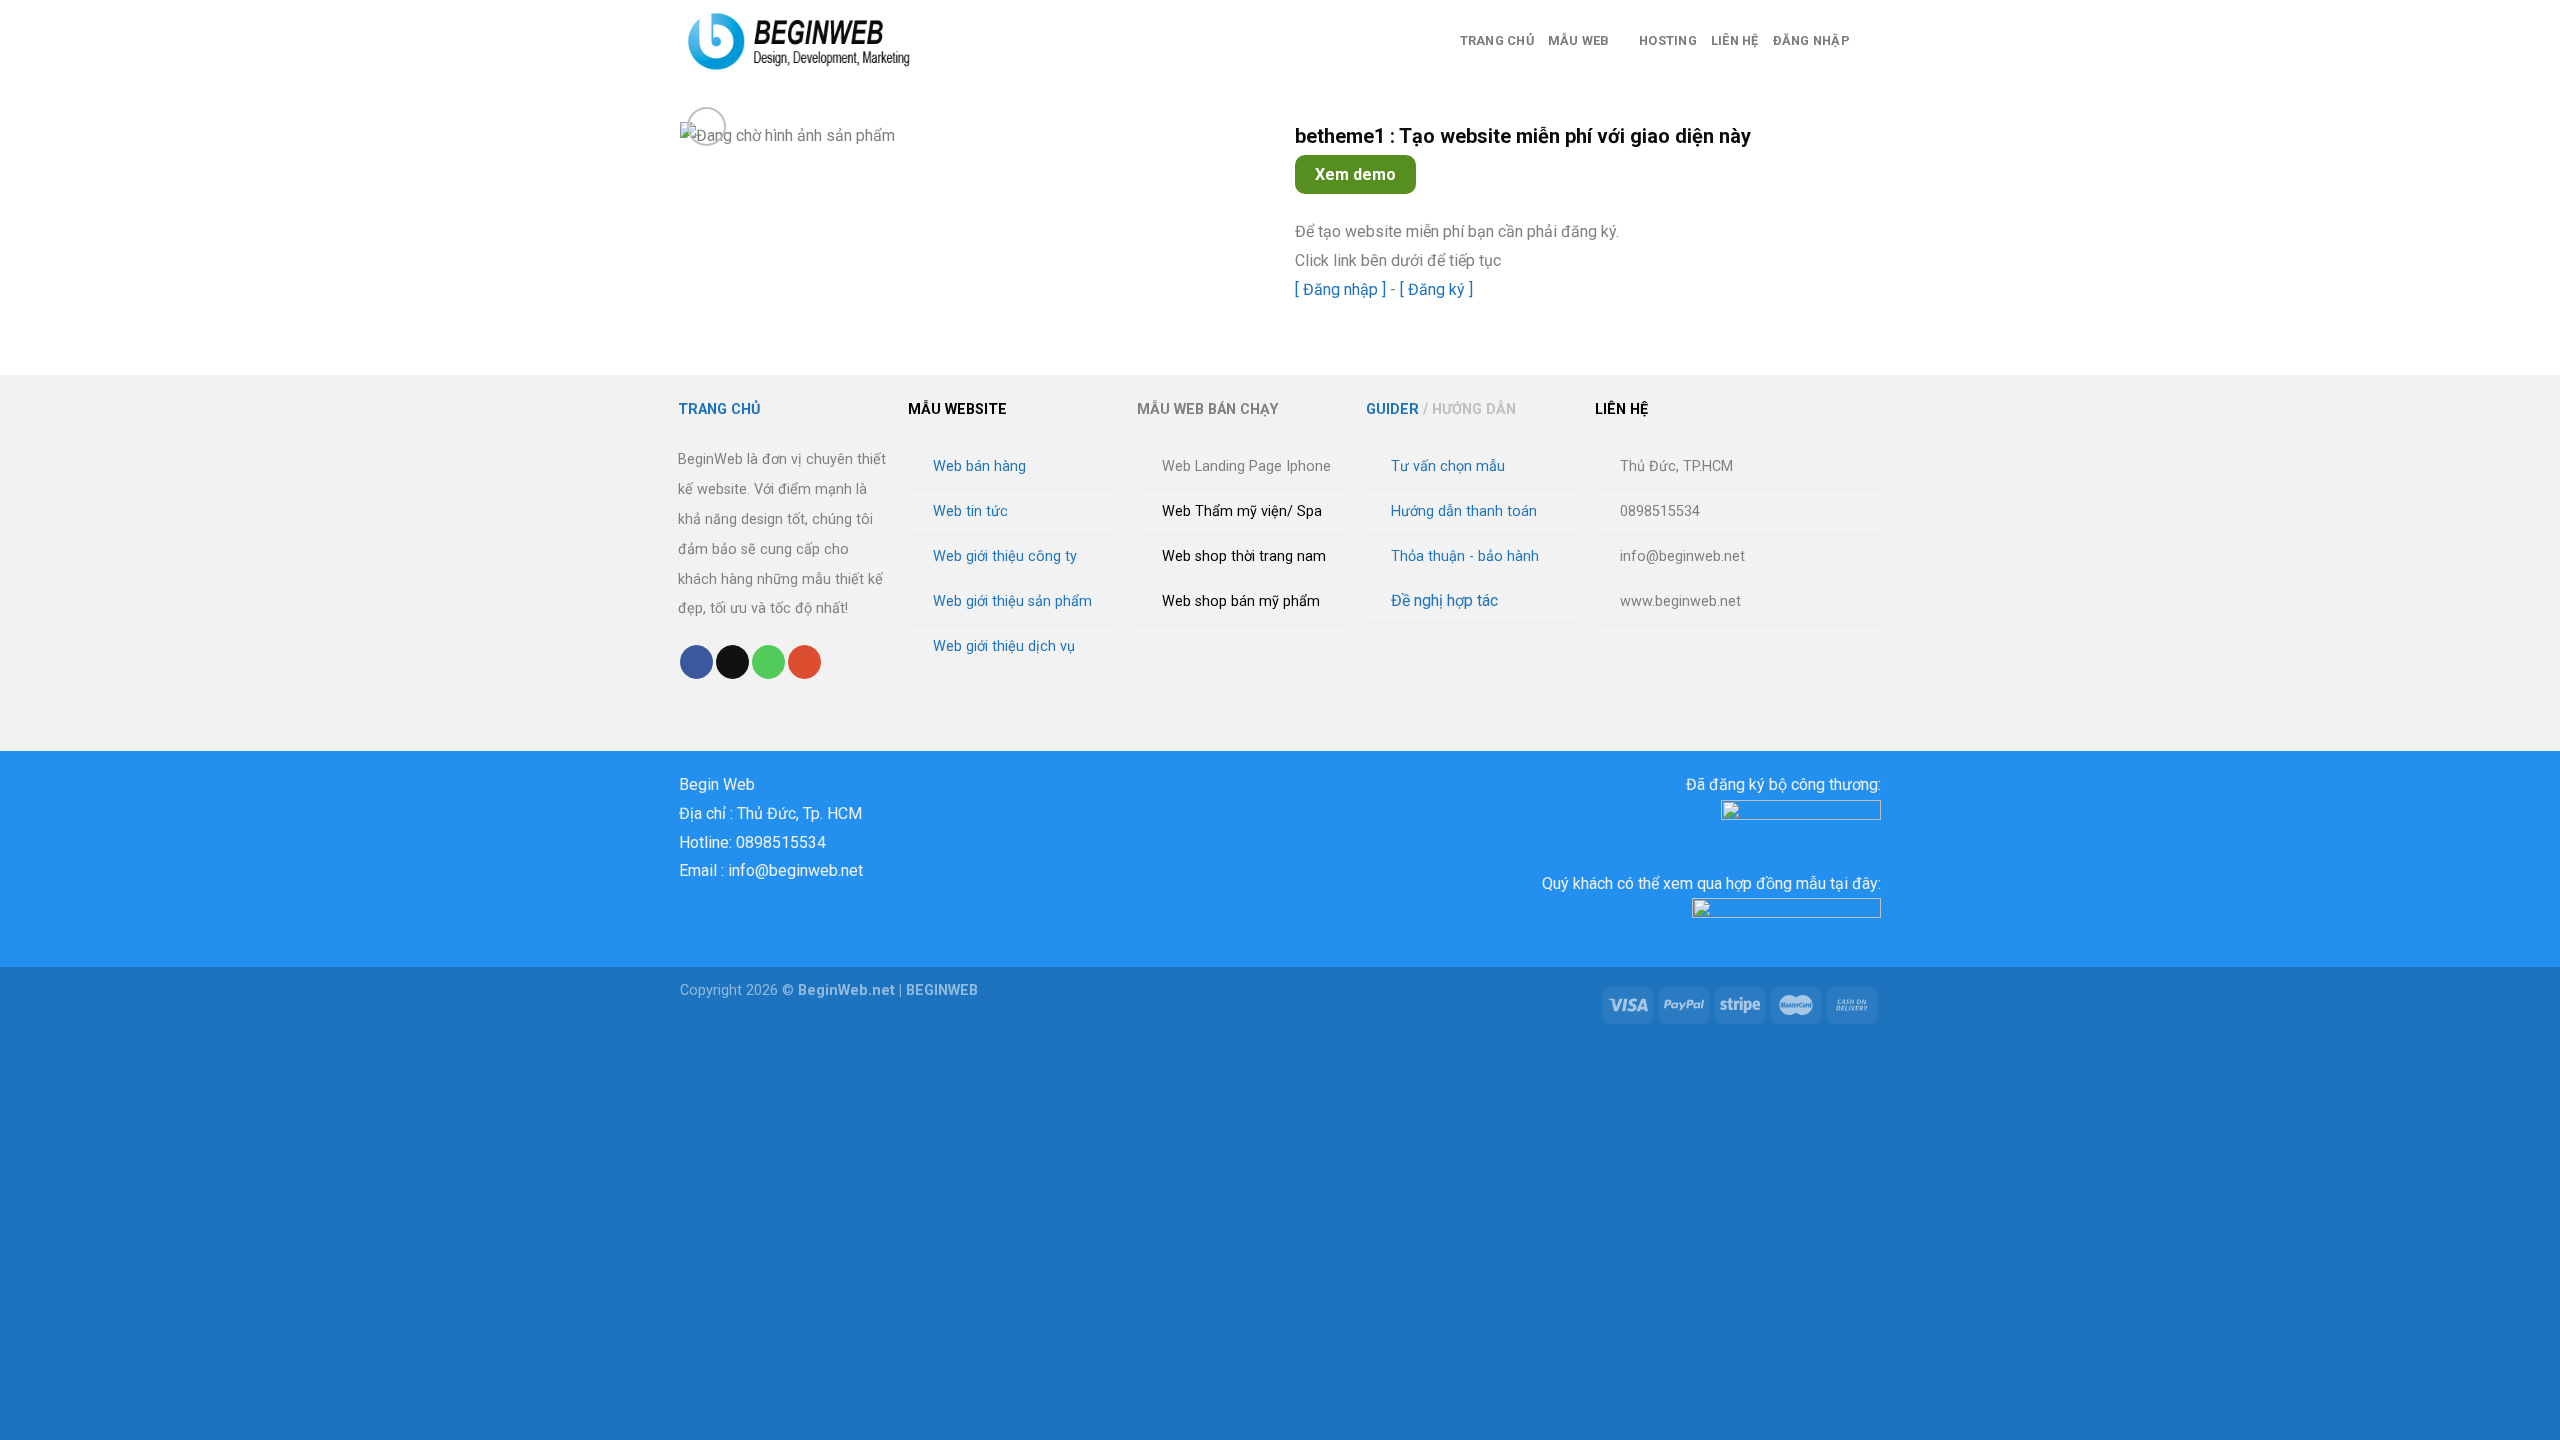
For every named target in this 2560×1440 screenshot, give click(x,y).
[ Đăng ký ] (1436, 289)
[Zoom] (706, 126)
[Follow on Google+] (804, 662)
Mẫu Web (1579, 40)
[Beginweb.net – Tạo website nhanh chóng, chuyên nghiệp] (811, 41)
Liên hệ (1735, 40)
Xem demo (1355, 174)
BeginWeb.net (846, 990)
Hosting (1668, 40)
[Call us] (768, 662)
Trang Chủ (1497, 40)
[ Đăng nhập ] (1340, 289)
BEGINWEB (942, 990)
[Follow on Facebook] (696, 662)
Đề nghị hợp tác (1444, 600)
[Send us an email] (732, 662)
